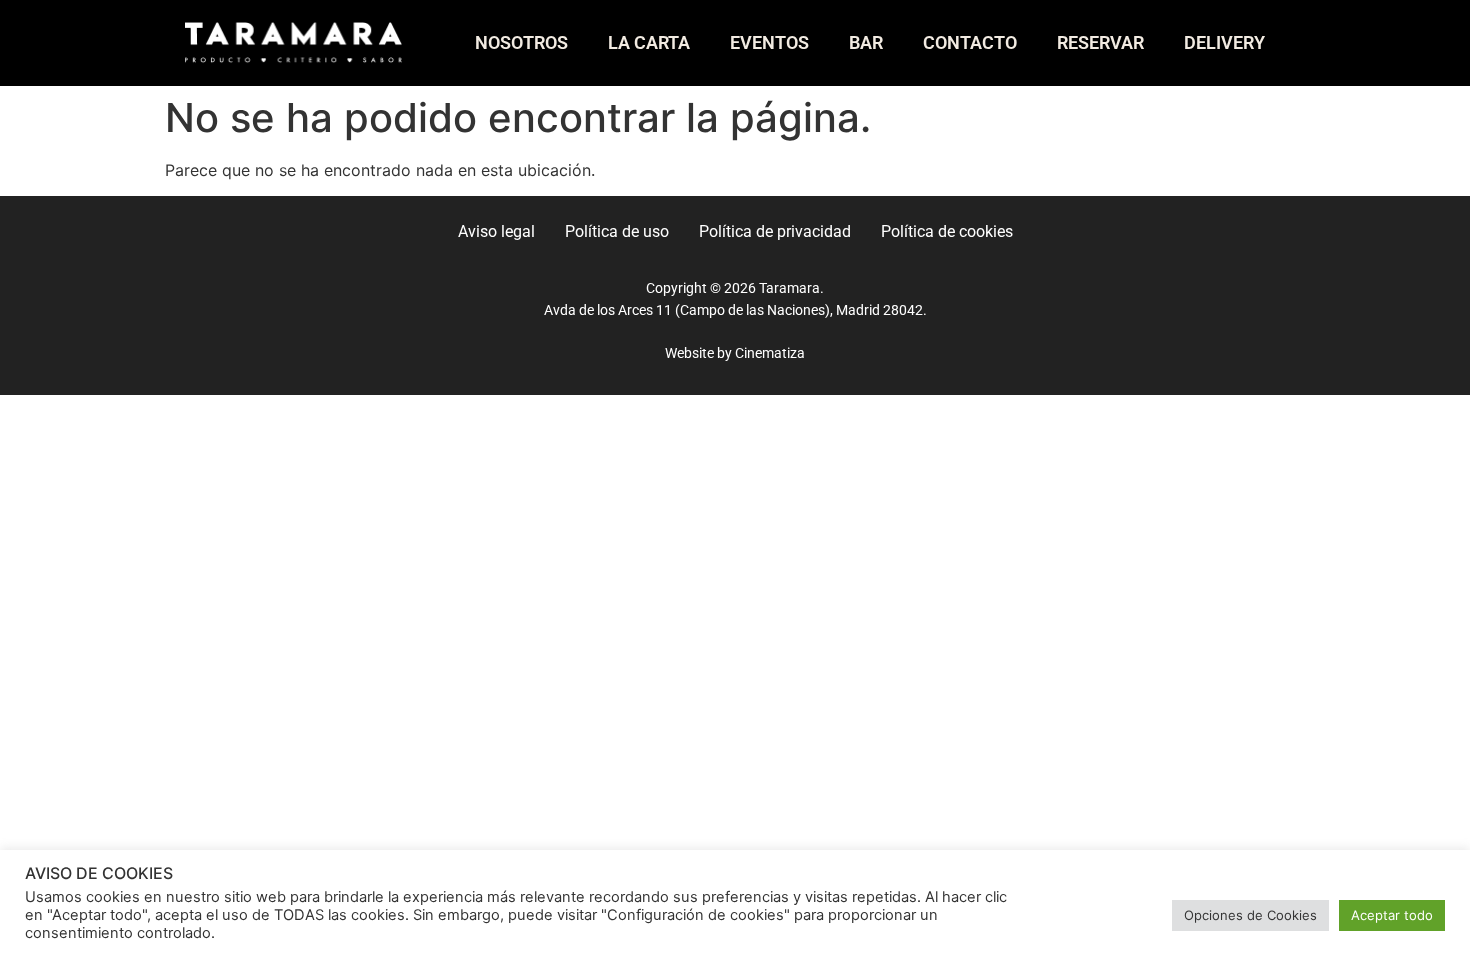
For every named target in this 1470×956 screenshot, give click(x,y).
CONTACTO (970, 43)
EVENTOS (769, 43)
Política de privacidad (775, 231)
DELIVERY (1224, 43)
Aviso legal (496, 231)
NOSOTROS (521, 43)
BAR (866, 43)
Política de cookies (947, 231)
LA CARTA (649, 43)
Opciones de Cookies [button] (1250, 915)
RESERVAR (1100, 43)
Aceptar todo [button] (1392, 915)
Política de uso (617, 231)
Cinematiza (770, 353)
